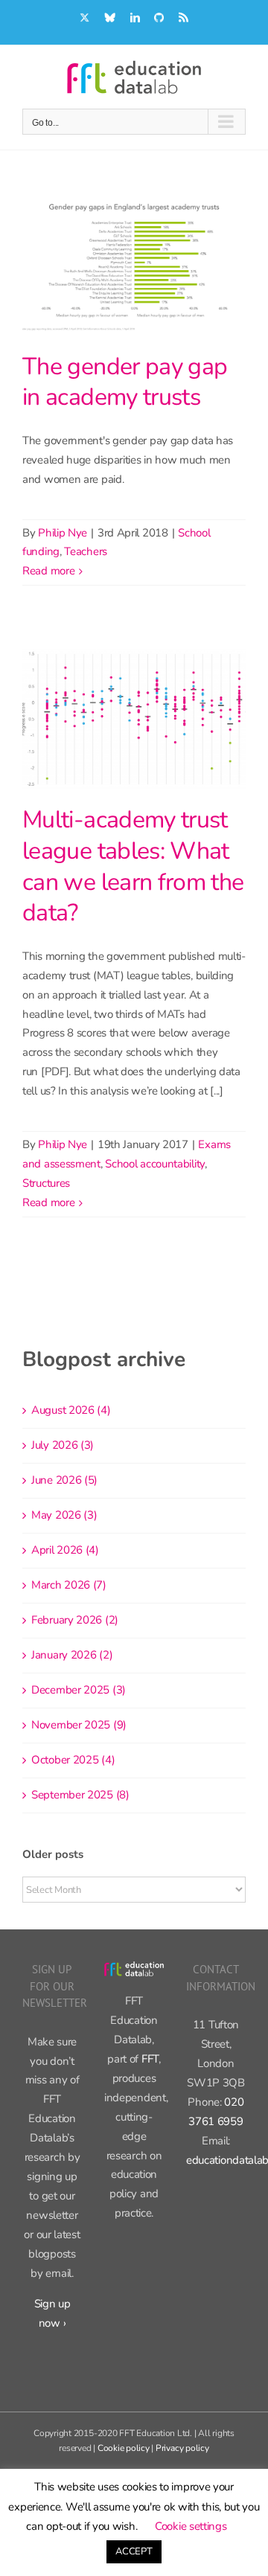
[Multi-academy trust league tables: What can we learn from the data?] (134, 719)
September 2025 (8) (80, 1795)
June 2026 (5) (64, 1480)
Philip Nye (63, 533)
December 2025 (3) (79, 1690)
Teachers (86, 551)
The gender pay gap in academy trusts (125, 382)
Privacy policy (182, 2448)
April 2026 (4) (65, 1550)
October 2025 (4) (73, 1760)
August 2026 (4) (71, 1410)
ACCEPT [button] (134, 2551)
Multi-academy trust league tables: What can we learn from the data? (133, 866)
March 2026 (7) (69, 1585)
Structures (46, 1183)
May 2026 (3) (64, 1515)
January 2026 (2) (72, 1655)
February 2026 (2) (75, 1620)
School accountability (155, 1164)
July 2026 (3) (63, 1445)
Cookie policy (124, 2448)
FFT (150, 2059)
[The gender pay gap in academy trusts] (134, 266)
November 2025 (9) (79, 1725)
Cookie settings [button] (191, 2526)
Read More (48, 571)
